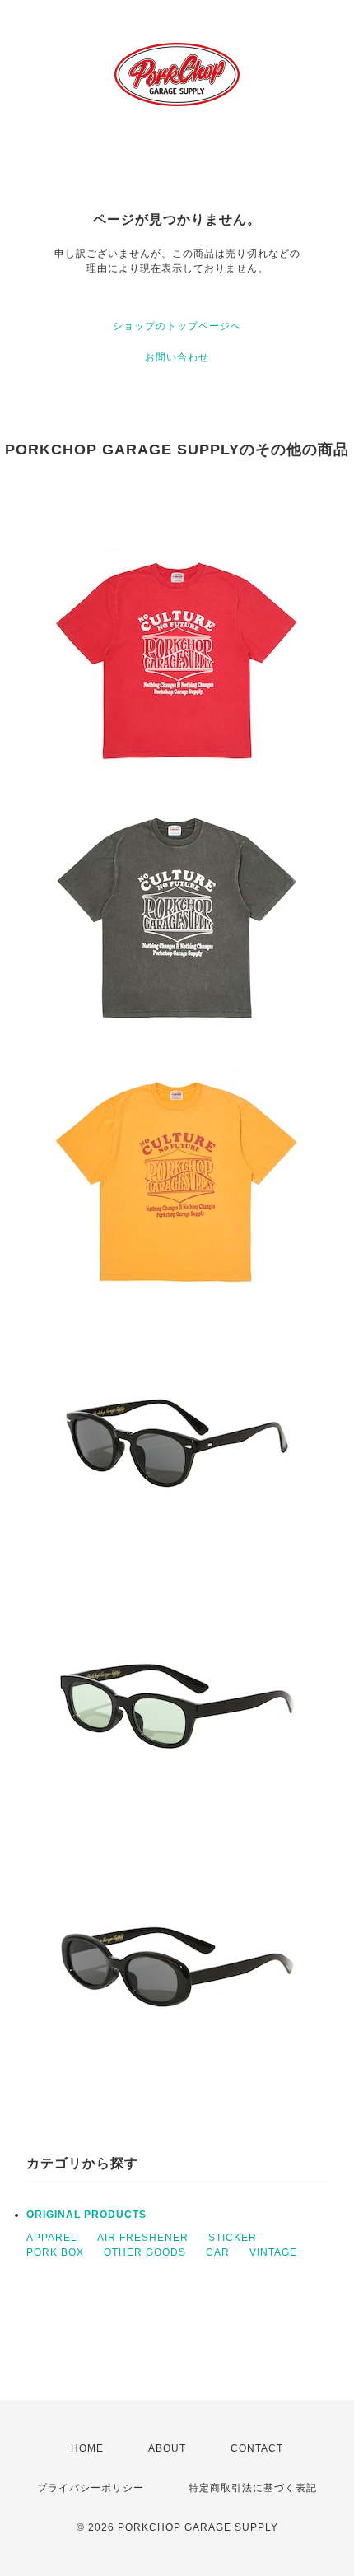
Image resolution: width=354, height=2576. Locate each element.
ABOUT (167, 2448)
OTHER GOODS (145, 2252)
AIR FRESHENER (143, 2238)
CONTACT (257, 2448)
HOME (87, 2448)
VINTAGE (273, 2252)
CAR (218, 2252)
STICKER (233, 2238)
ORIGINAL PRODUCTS (86, 2215)
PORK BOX (55, 2252)
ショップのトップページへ (177, 326)
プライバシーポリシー (91, 2488)
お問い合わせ (177, 357)
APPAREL (52, 2238)
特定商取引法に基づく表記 (253, 2488)
